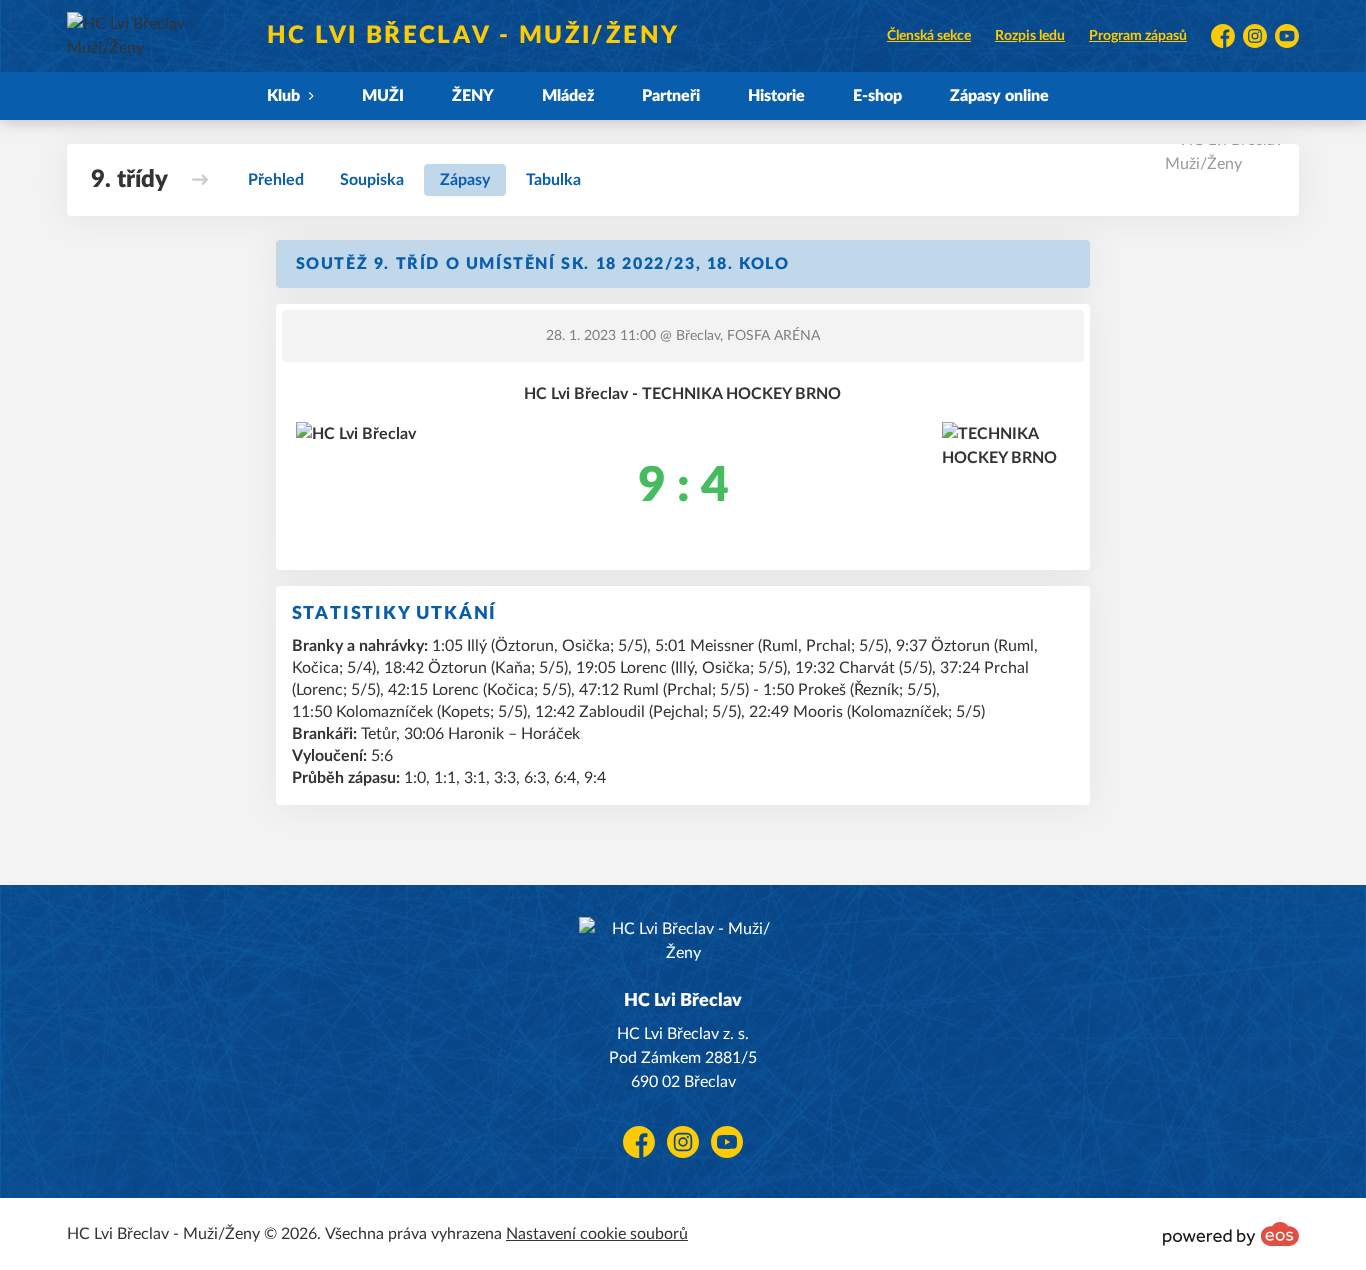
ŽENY (473, 96)
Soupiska (372, 180)
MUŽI (383, 96)
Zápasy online (999, 96)
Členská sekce (929, 36)
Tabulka (553, 180)
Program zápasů (1138, 36)
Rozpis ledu (1030, 36)
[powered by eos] (1231, 1234)
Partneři (671, 96)
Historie (776, 96)
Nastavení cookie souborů (597, 1234)
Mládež (568, 96)
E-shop (877, 96)
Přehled (276, 180)
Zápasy (465, 180)
